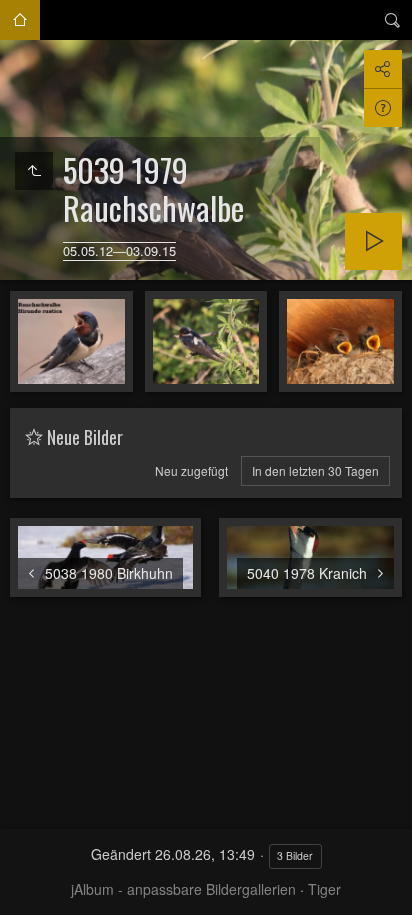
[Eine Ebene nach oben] (34, 171)
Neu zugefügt (191, 470)
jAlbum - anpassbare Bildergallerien (183, 889)
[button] (24, 891)
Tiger (324, 889)
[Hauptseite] (20, 20)
